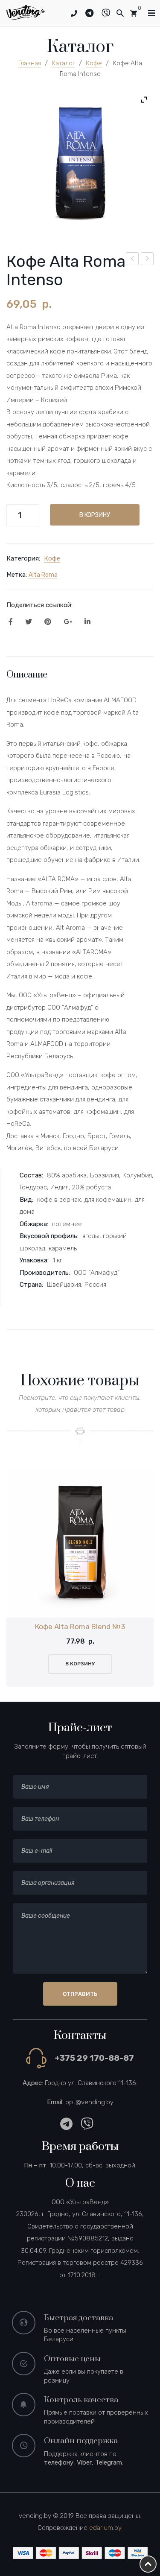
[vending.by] (26, 12)
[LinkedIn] (87, 622)
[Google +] (68, 622)
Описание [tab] (27, 675)
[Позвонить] (74, 14)
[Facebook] (11, 622)
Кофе (94, 63)
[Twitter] (29, 622)
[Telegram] (93, 13)
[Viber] (109, 13)
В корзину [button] (80, 1664)
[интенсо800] (80, 164)
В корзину (95, 515)
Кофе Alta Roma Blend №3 (80, 1627)
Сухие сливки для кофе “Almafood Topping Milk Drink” (133, 260)
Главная (30, 63)
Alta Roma (43, 575)
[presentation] (17, 1578)
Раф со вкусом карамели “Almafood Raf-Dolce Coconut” (148, 260)
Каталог (63, 63)
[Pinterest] (48, 622)
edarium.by (105, 2528)
